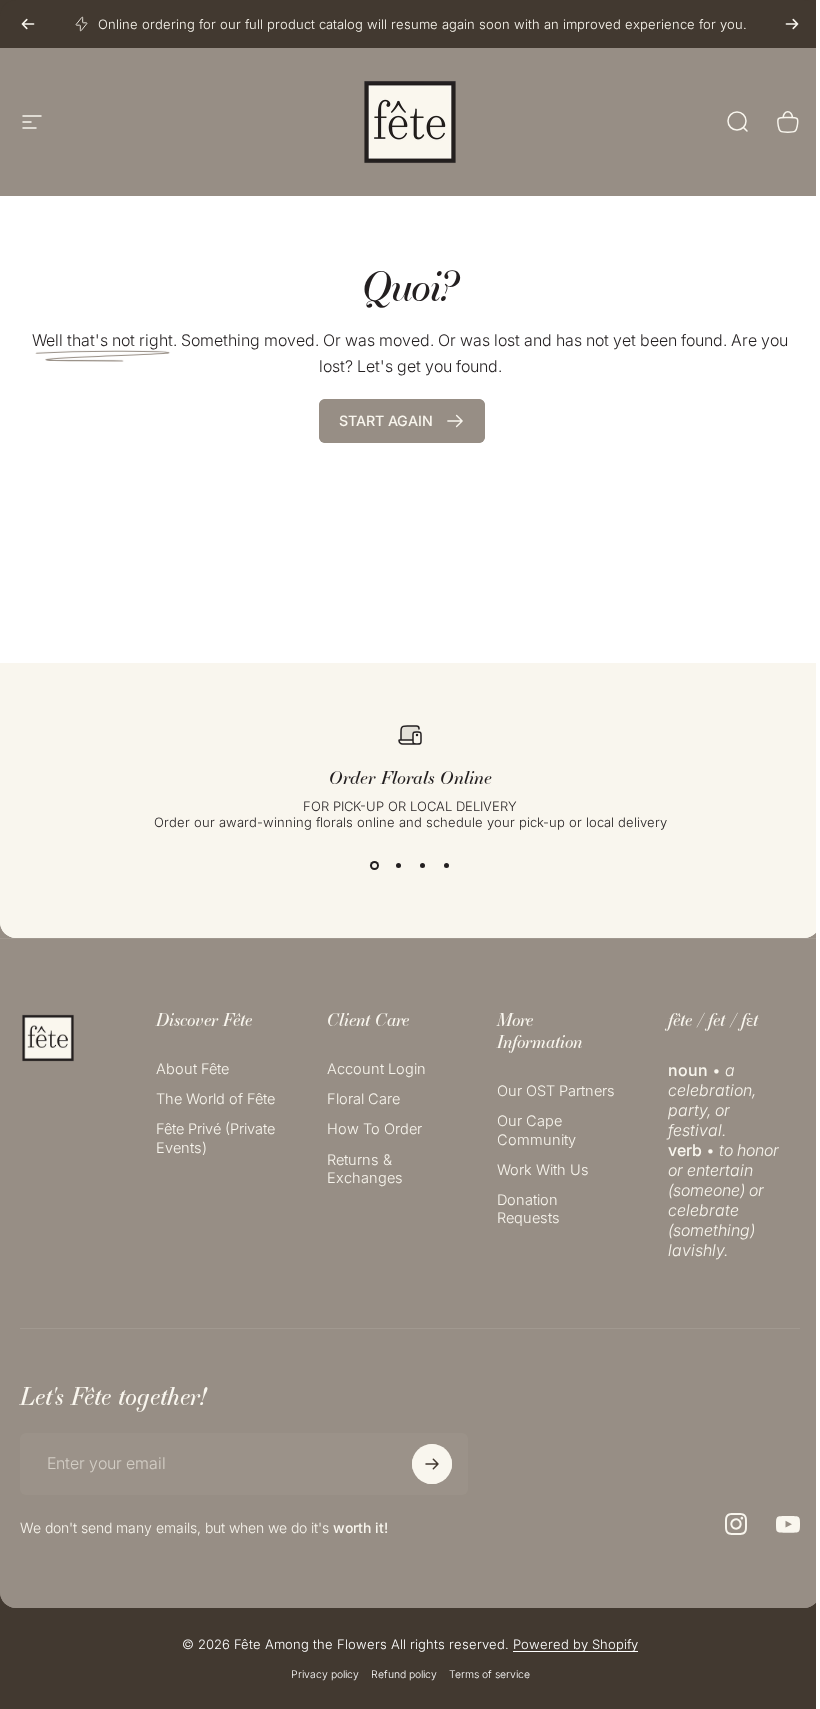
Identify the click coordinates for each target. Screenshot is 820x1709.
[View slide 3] (422, 866)
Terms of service (489, 1674)
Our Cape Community (536, 1130)
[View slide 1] (374, 866)
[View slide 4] (446, 866)
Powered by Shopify (575, 1644)
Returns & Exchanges (365, 1169)
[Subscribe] (432, 1464)
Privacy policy (325, 1674)
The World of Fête (215, 1099)
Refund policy (404, 1674)
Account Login (376, 1069)
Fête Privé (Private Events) (215, 1138)
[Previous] (28, 24)
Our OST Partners (556, 1091)
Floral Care (363, 1099)
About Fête (192, 1069)
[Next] (792, 24)
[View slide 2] (398, 866)
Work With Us (543, 1170)
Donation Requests (528, 1209)
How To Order (374, 1129)
